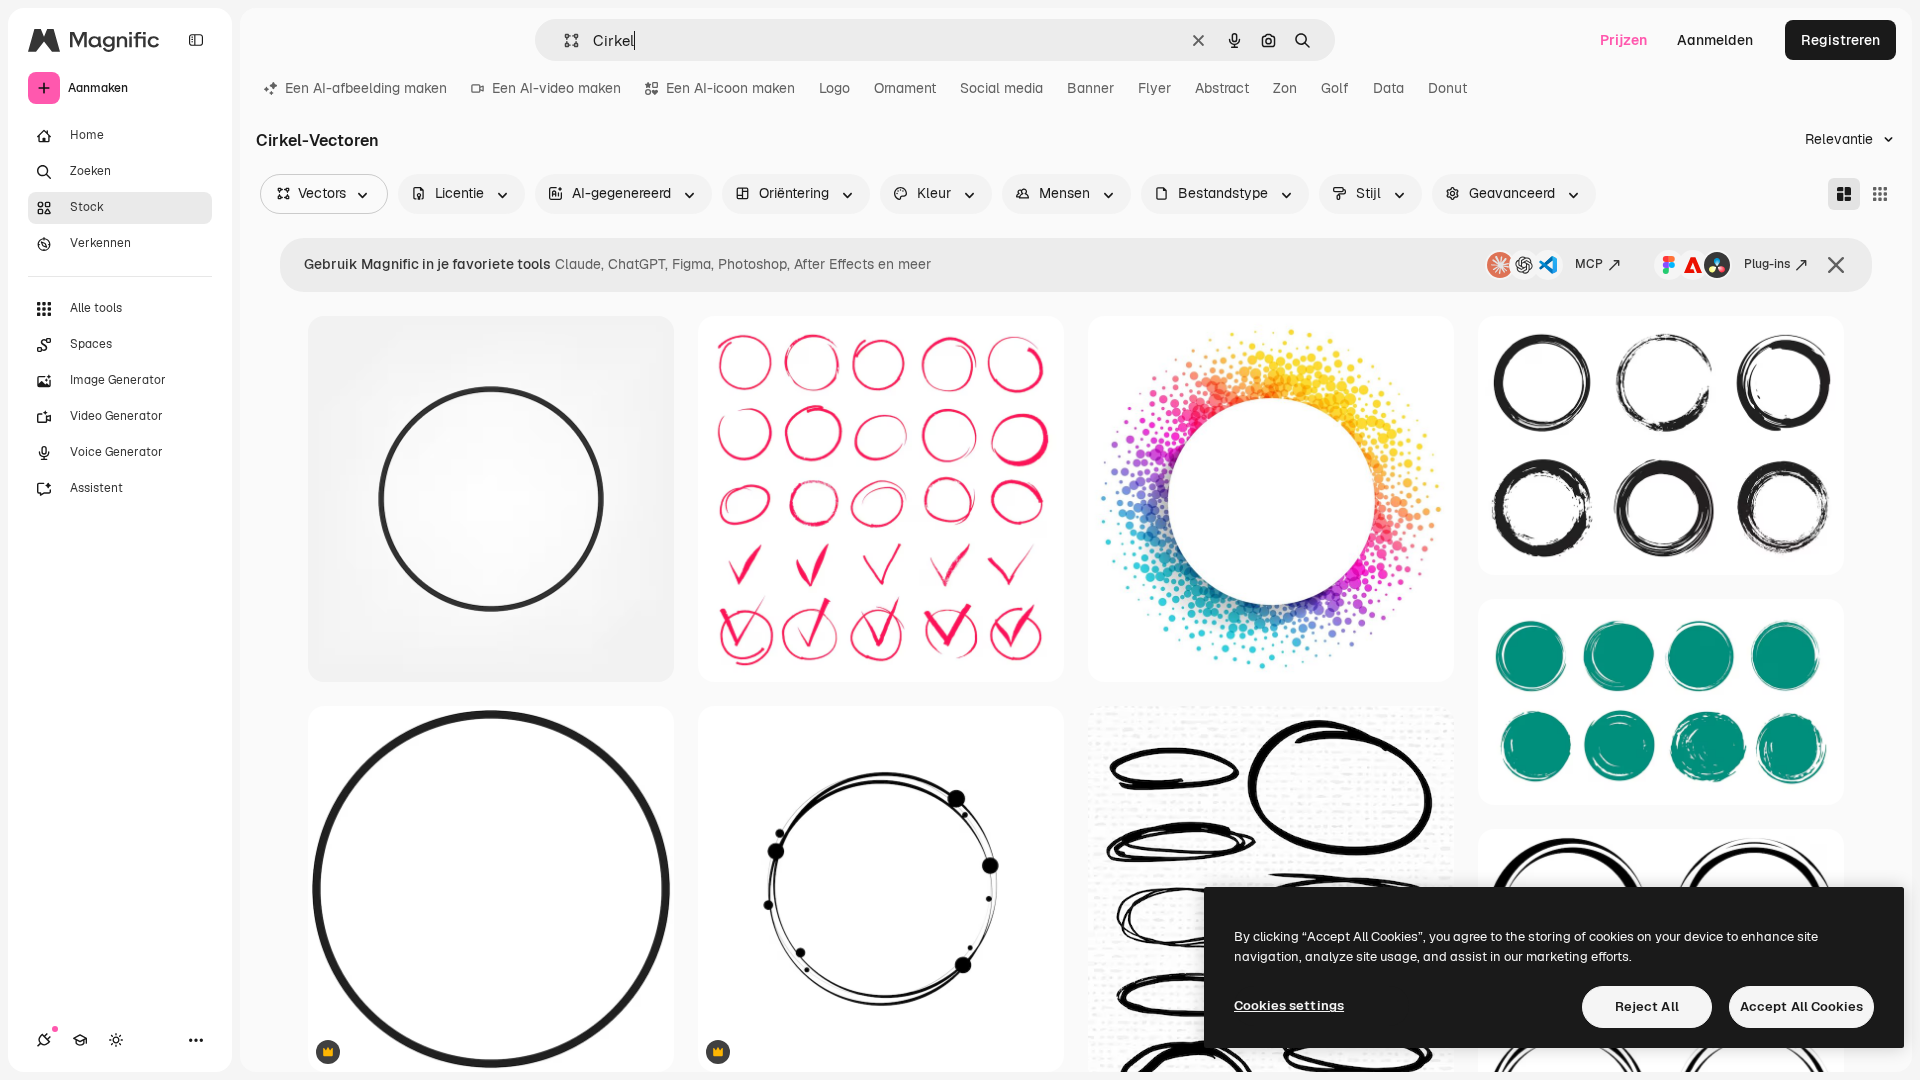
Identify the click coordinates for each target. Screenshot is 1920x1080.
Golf (1335, 88)
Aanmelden (1715, 40)
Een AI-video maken (556, 88)
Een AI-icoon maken (730, 88)
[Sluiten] (1836, 265)
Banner (1090, 88)
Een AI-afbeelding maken (366, 88)
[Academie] (80, 1040)
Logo (834, 88)
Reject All (1647, 1006)
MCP (1589, 264)
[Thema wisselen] (116, 1040)
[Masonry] (1844, 194)
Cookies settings (1289, 1005)
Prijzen (1623, 40)
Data (1388, 88)
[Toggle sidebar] (196, 40)
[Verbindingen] (44, 1040)
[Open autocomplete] (563, 40)
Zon (1285, 88)
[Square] (1880, 194)
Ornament (905, 88)
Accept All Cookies (1801, 1006)
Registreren (1840, 40)
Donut (1447, 88)
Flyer (1154, 88)
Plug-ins (1767, 264)
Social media (1001, 88)
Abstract (1222, 88)
